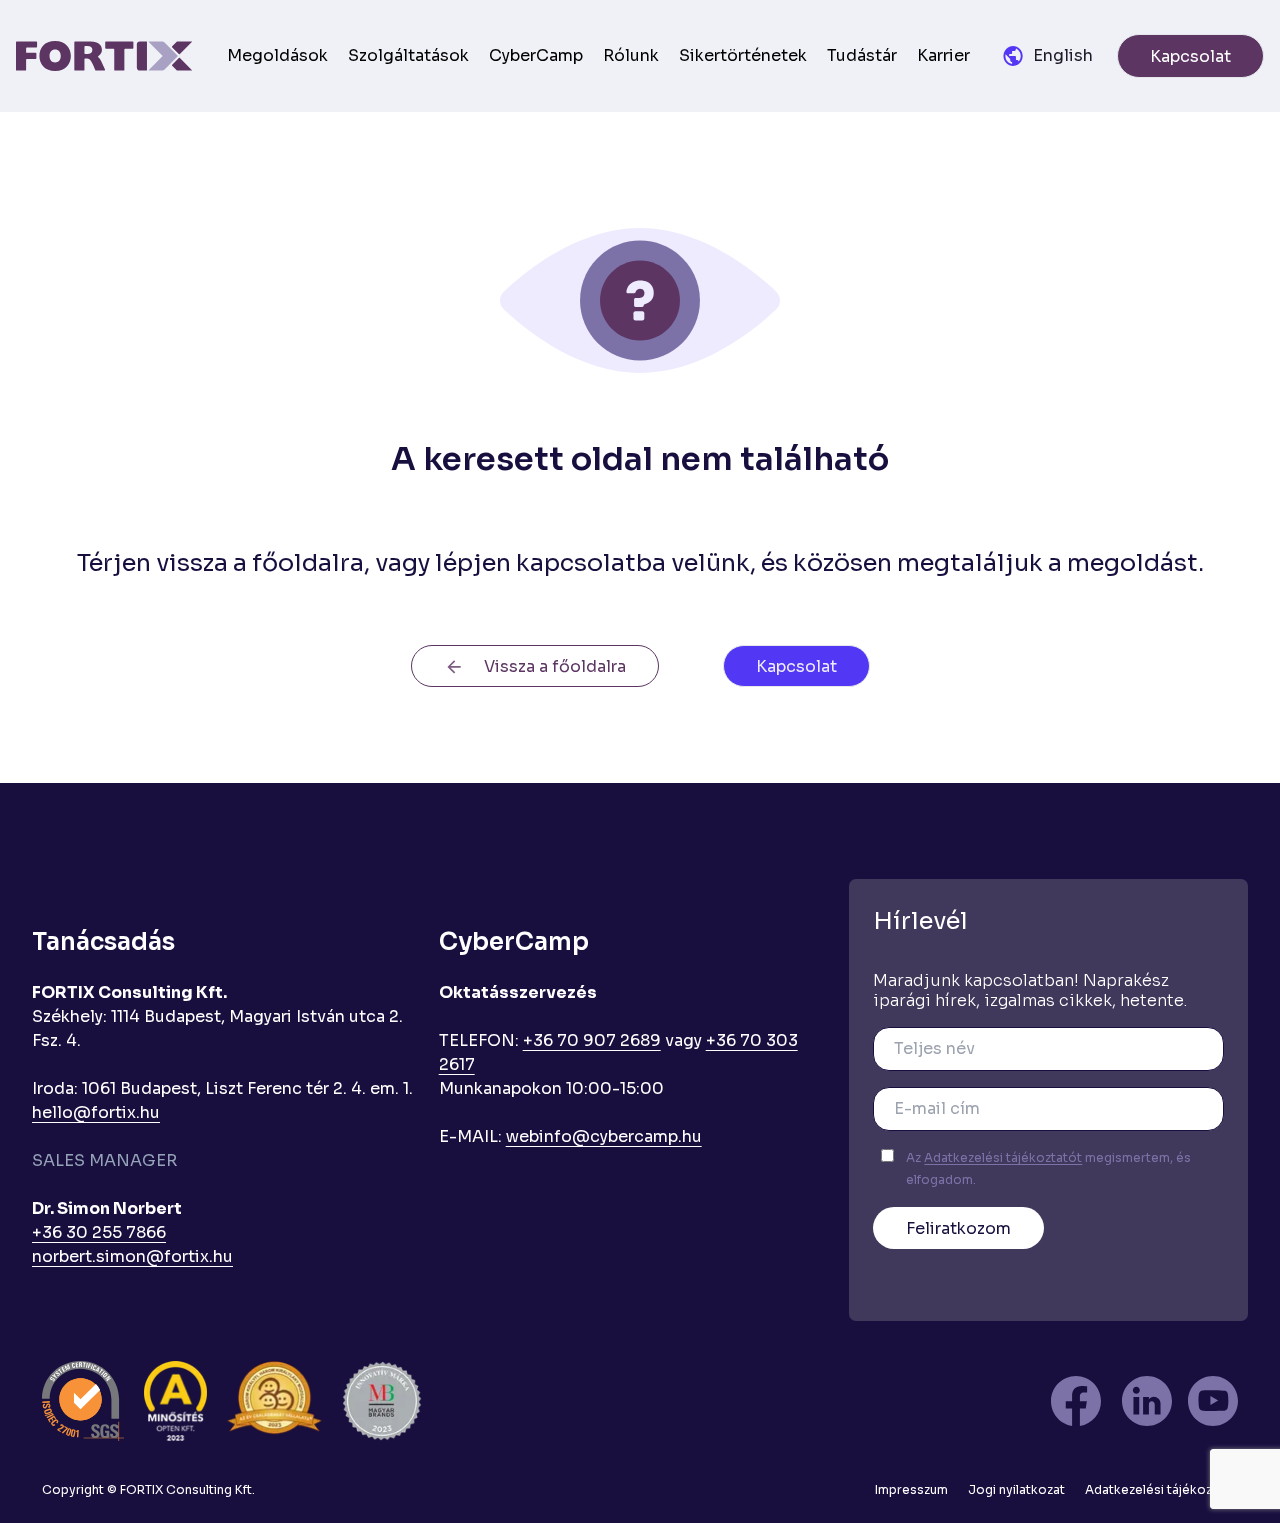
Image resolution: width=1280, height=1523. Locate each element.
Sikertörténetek (743, 55)
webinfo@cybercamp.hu (604, 1136)
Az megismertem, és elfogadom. (1048, 1168)
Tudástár (862, 55)
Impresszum (911, 1489)
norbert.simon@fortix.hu (132, 1256)
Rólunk (631, 55)
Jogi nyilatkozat (1016, 1489)
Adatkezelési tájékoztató (1161, 1489)
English (1063, 55)
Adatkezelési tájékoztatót (1003, 1157)
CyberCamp (536, 55)
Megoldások (277, 55)
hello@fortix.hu (96, 1112)
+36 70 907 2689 (592, 1040)
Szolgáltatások (408, 55)
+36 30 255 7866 (99, 1232)
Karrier (943, 55)
